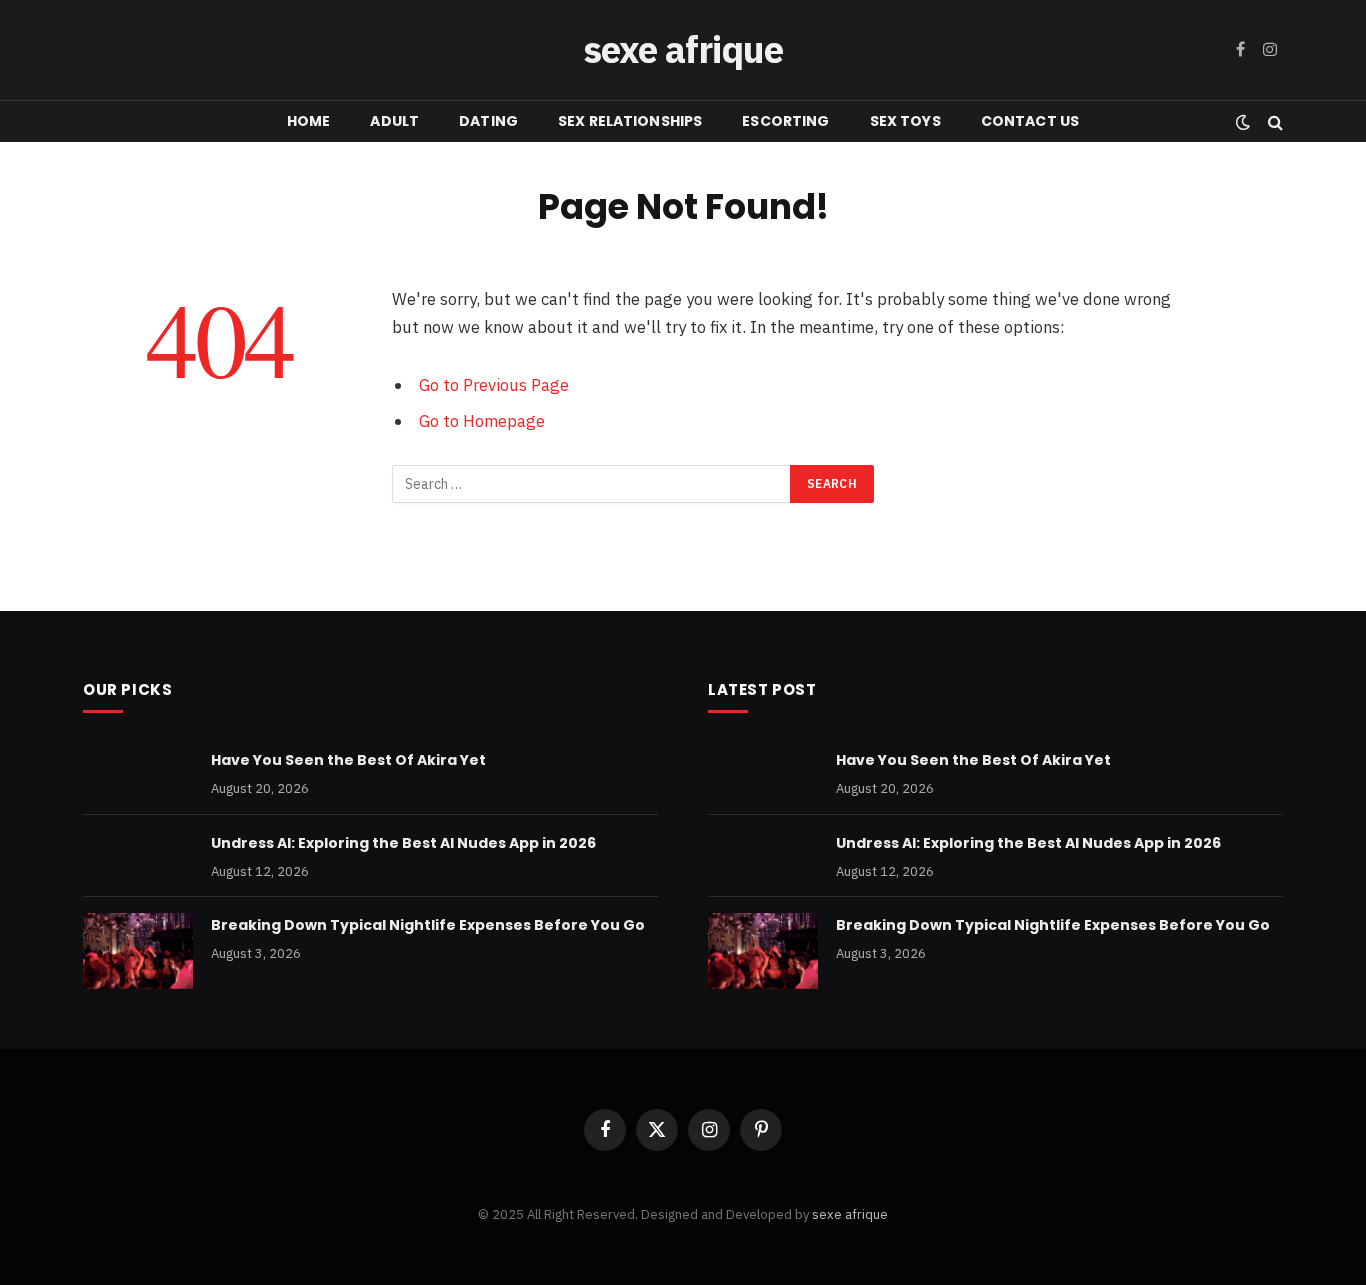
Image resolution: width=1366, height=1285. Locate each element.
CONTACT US (1030, 121)
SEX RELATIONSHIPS (630, 121)
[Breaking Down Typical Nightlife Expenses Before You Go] (138, 951)
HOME (309, 121)
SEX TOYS (905, 121)
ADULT (394, 121)
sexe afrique (850, 1214)
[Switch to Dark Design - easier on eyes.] (1243, 122)
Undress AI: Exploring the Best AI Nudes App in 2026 (403, 843)
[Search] (1273, 121)
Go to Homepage (482, 421)
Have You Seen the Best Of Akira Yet (348, 760)
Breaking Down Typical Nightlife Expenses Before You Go (428, 925)
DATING (488, 121)
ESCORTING (785, 121)
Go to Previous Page (494, 385)
